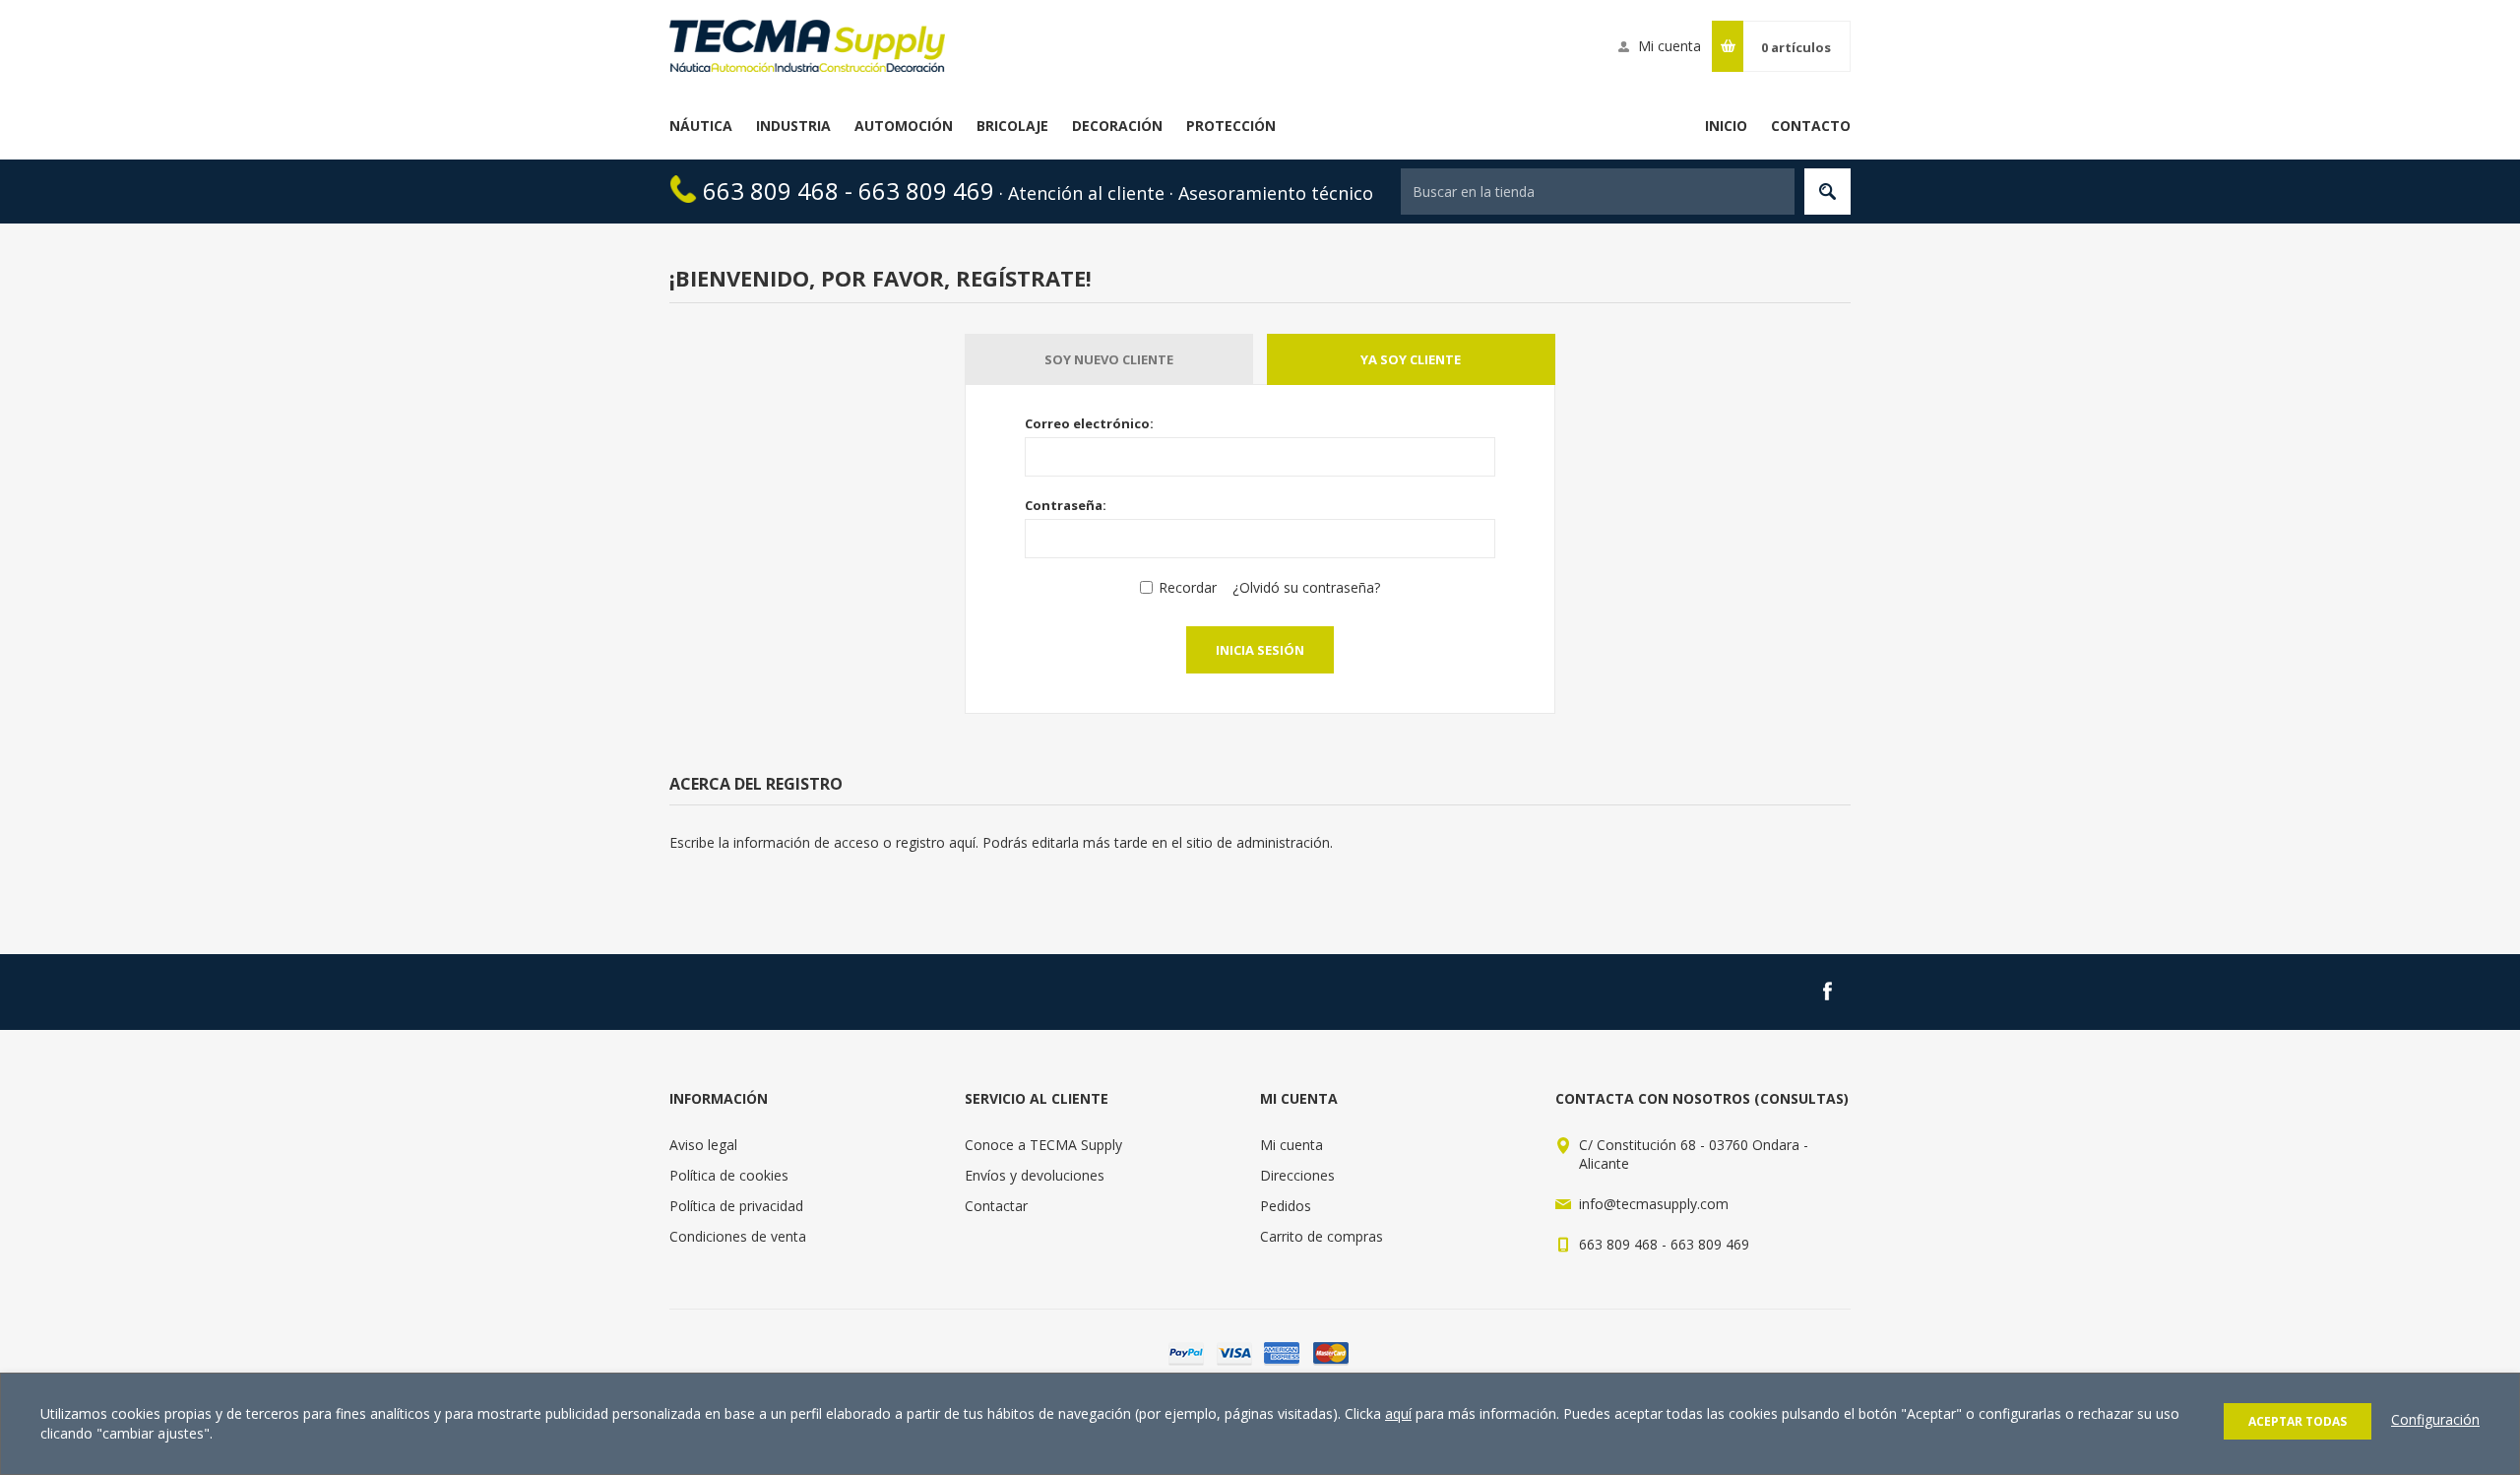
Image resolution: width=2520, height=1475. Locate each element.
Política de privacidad (736, 1206)
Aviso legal (703, 1145)
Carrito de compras (1322, 1236)
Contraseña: (1066, 505)
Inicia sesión (1260, 650)
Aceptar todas (2298, 1421)
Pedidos (1286, 1206)
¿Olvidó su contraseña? (1306, 587)
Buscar (1827, 192)
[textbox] (1598, 192)
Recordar (1188, 587)
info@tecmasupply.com (1654, 1204)
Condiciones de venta (738, 1236)
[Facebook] (1827, 992)
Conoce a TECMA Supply (1043, 1145)
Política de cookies (729, 1175)
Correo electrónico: (1089, 423)
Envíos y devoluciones (1035, 1175)
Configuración (2435, 1419)
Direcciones (1297, 1175)
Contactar (996, 1206)
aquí (1398, 1413)
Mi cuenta (1669, 46)
